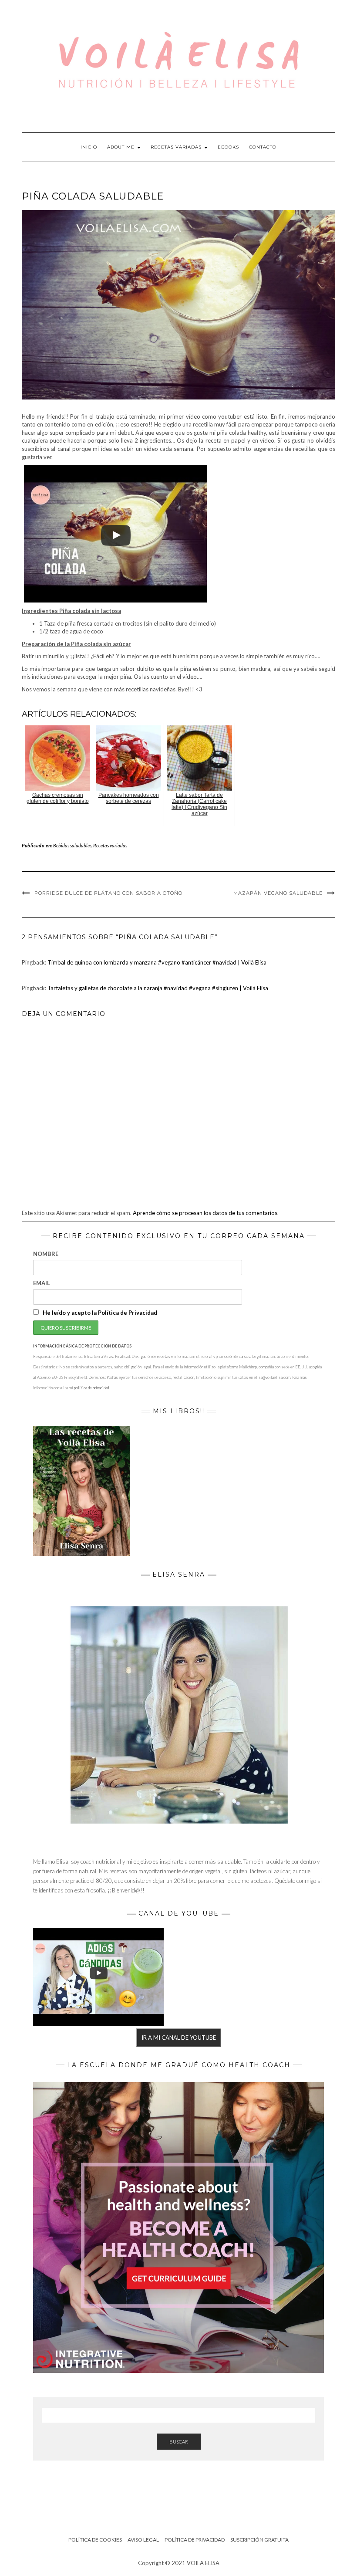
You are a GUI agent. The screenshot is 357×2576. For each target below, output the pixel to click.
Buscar (179, 2442)
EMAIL (42, 1283)
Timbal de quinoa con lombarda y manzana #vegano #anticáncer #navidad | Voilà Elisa (157, 962)
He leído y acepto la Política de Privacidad (99, 1313)
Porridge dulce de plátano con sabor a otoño (108, 893)
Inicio (89, 147)
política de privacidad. (92, 1388)
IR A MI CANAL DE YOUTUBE (179, 2038)
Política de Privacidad (195, 2540)
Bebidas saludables (72, 845)
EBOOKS (228, 147)
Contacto (263, 147)
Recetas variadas (177, 147)
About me (122, 147)
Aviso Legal (143, 2540)
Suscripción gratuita (259, 2540)
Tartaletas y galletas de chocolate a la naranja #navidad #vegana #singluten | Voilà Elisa (158, 988)
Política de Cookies (95, 2540)
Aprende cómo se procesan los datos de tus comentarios (205, 1213)
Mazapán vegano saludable (278, 893)
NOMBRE (46, 1254)
